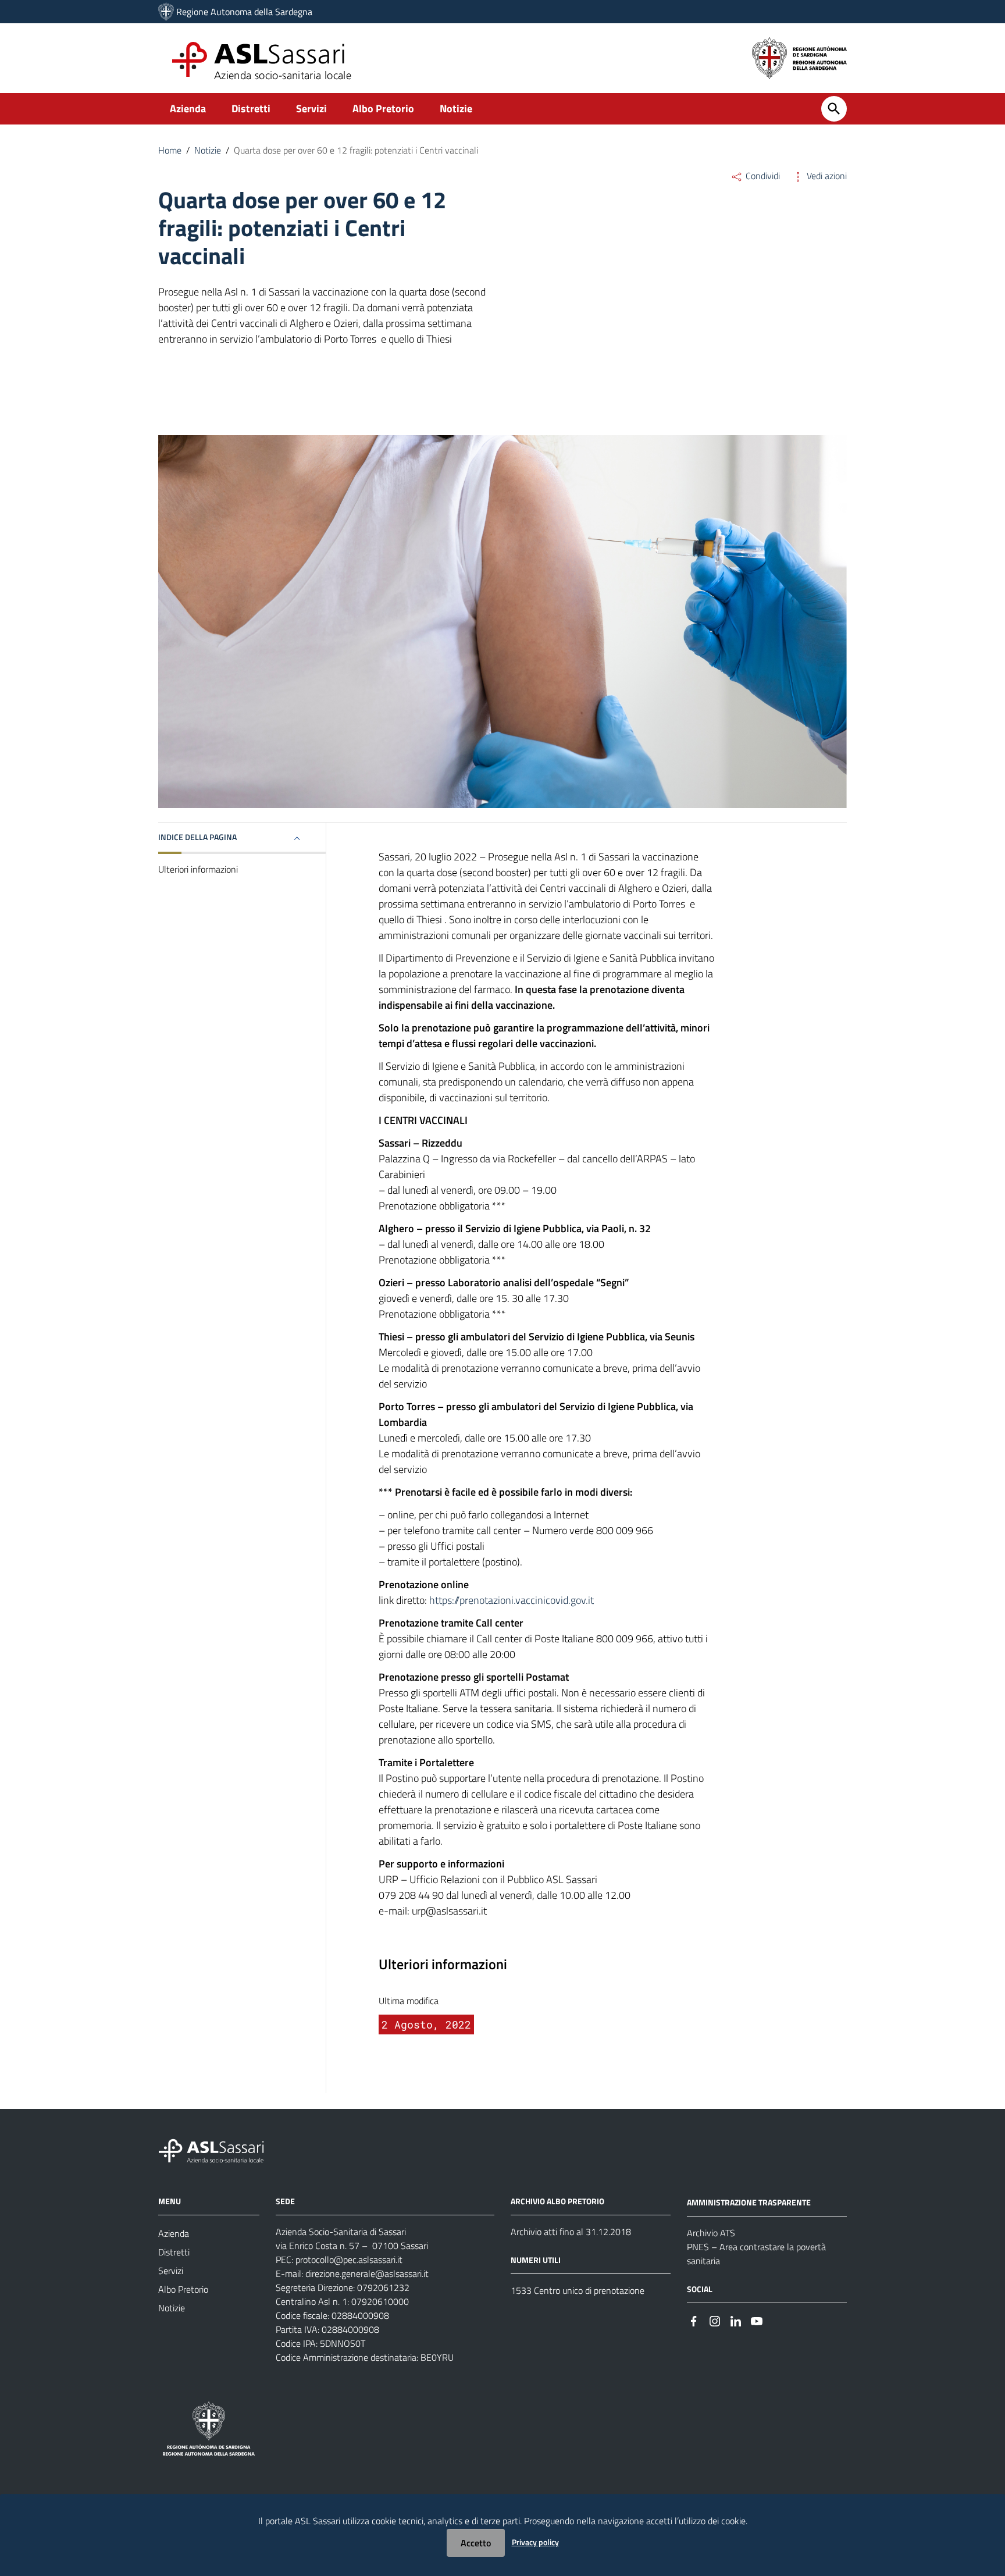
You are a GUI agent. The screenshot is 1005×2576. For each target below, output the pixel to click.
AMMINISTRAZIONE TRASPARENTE (749, 2202)
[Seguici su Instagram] (715, 2320)
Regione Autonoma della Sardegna (244, 12)
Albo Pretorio (383, 108)
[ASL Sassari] (166, 12)
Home (170, 150)
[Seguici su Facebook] (694, 2320)
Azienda (188, 108)
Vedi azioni (826, 176)
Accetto (476, 2543)
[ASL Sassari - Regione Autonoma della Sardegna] (219, 2150)
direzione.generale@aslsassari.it (367, 2273)
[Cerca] (834, 109)
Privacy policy (535, 2542)
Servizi (311, 108)
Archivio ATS (711, 2233)
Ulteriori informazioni (198, 869)
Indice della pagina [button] (197, 837)
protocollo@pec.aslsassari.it (349, 2260)
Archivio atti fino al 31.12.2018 (571, 2232)
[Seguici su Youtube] (757, 2320)
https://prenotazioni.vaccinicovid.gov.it (512, 1600)
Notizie (456, 108)
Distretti (251, 108)
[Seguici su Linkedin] (736, 2320)
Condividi (762, 176)
